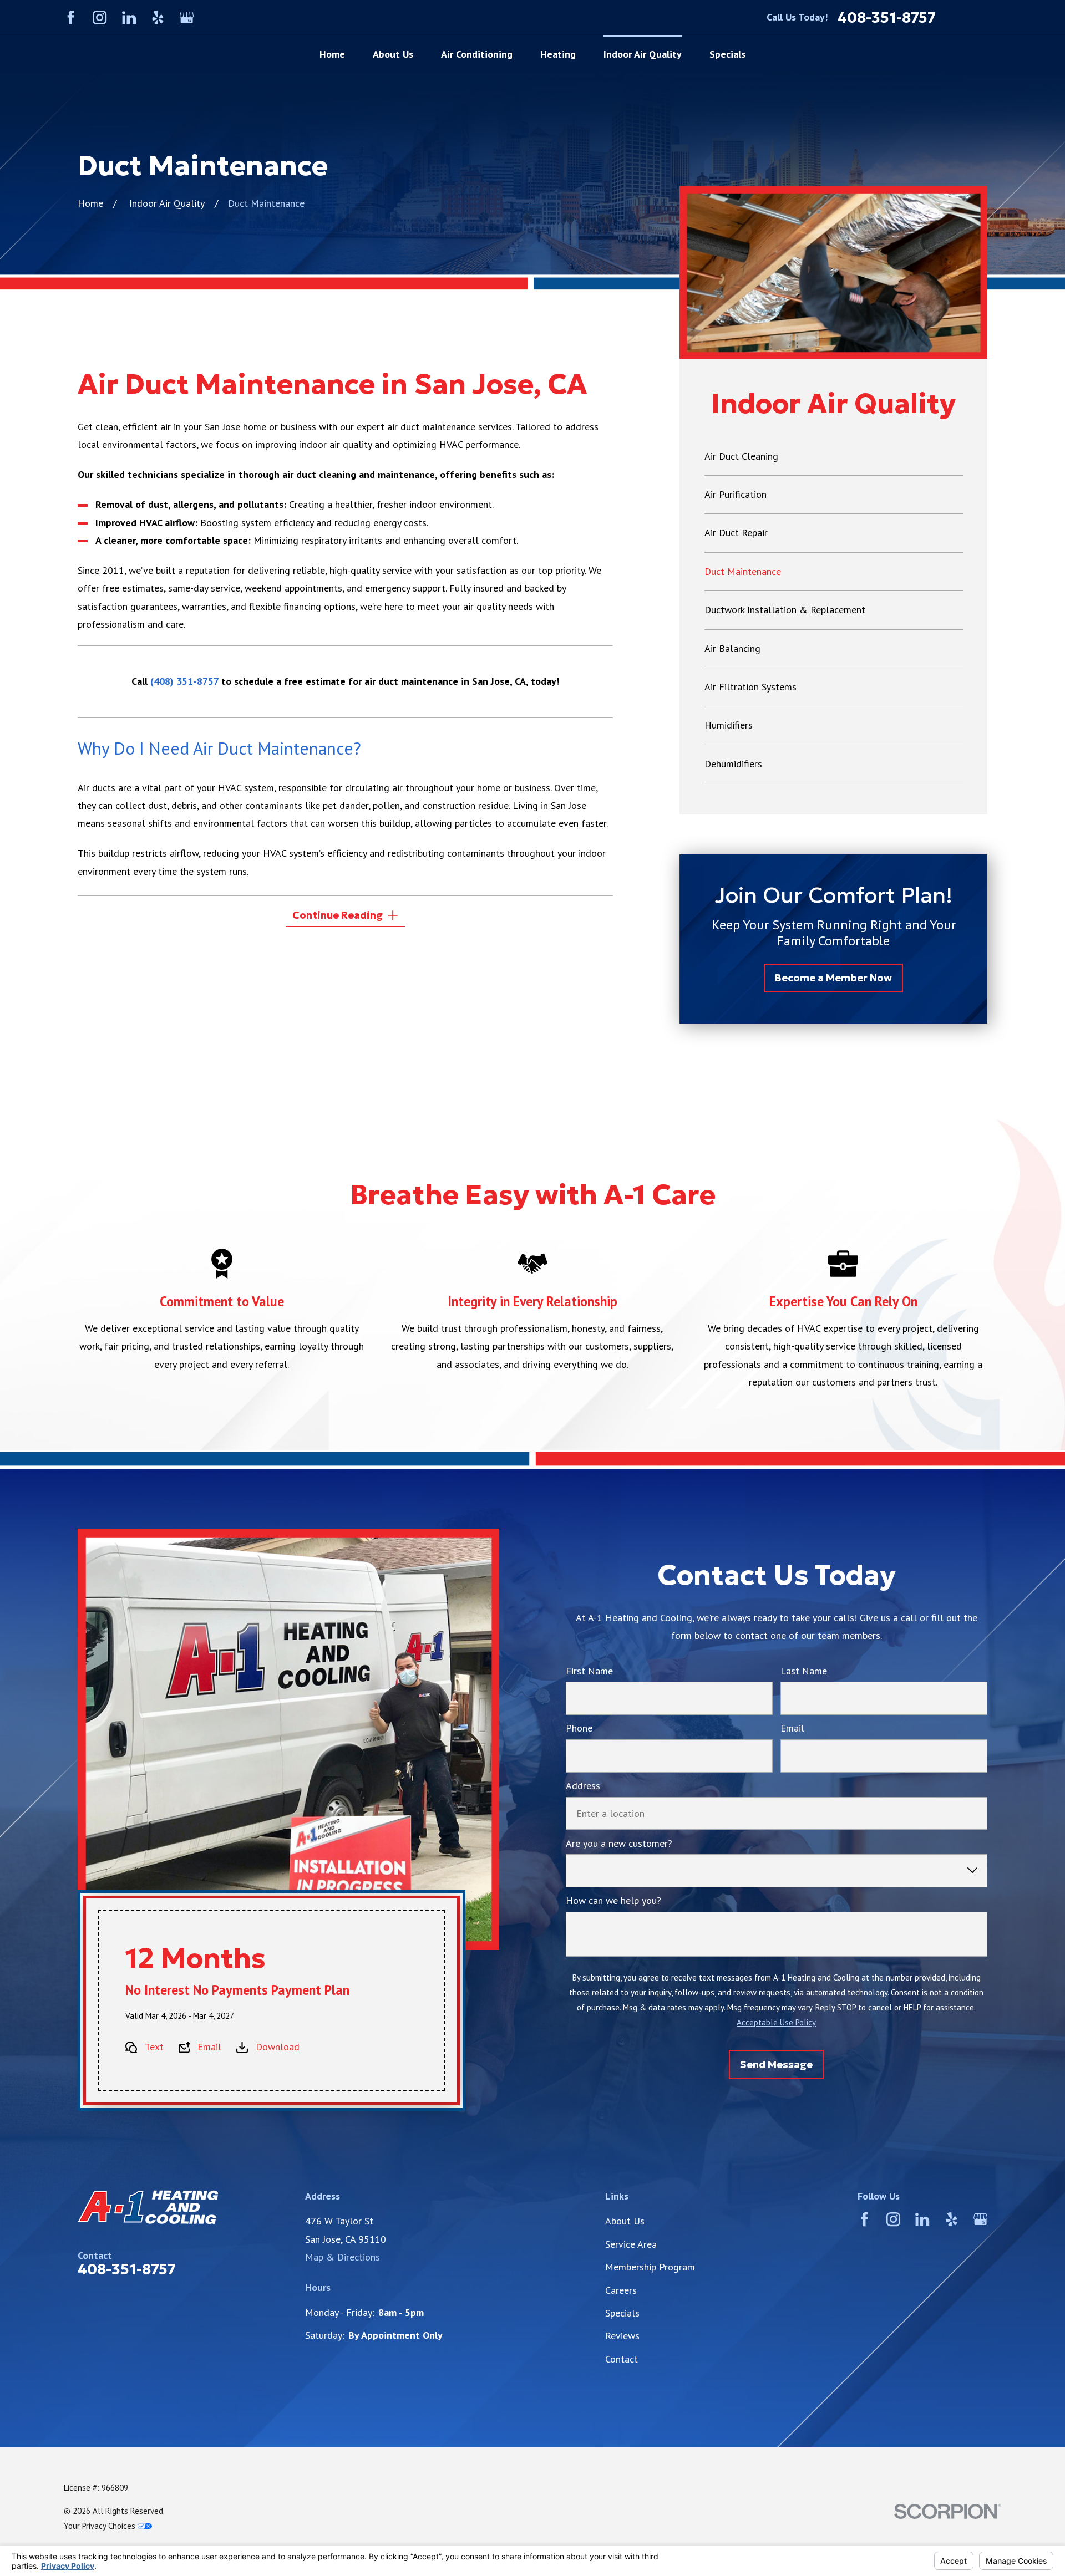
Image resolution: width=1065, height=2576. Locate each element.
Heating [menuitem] (558, 54)
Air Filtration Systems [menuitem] (750, 687)
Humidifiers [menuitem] (729, 725)
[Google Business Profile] (187, 17)
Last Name (804, 1671)
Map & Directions (343, 2257)
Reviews (622, 2336)
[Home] (189, 2207)
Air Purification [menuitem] (736, 494)
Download (278, 2047)
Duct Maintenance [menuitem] (743, 571)
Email (209, 2047)
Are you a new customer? (619, 1844)
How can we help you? (613, 1901)
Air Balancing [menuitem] (732, 648)
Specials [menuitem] (727, 54)
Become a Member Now (833, 978)
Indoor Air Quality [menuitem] (643, 54)
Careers (621, 2290)
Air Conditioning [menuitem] (477, 54)
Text (154, 2047)
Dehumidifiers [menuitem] (733, 764)
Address (583, 1786)
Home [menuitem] (332, 54)
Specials (622, 2313)
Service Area (631, 2244)
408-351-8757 (887, 17)
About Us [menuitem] (393, 54)
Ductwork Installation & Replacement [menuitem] (785, 610)
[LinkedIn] (129, 17)
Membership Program (650, 2267)
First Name (589, 1671)
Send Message (777, 2064)
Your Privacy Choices (101, 2526)
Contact (622, 2359)
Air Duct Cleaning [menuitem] (741, 456)
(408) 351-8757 (184, 681)
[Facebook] (71, 17)
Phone (579, 1728)
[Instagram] (100, 17)
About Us (625, 2221)
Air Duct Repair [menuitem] (736, 533)
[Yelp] (158, 17)
